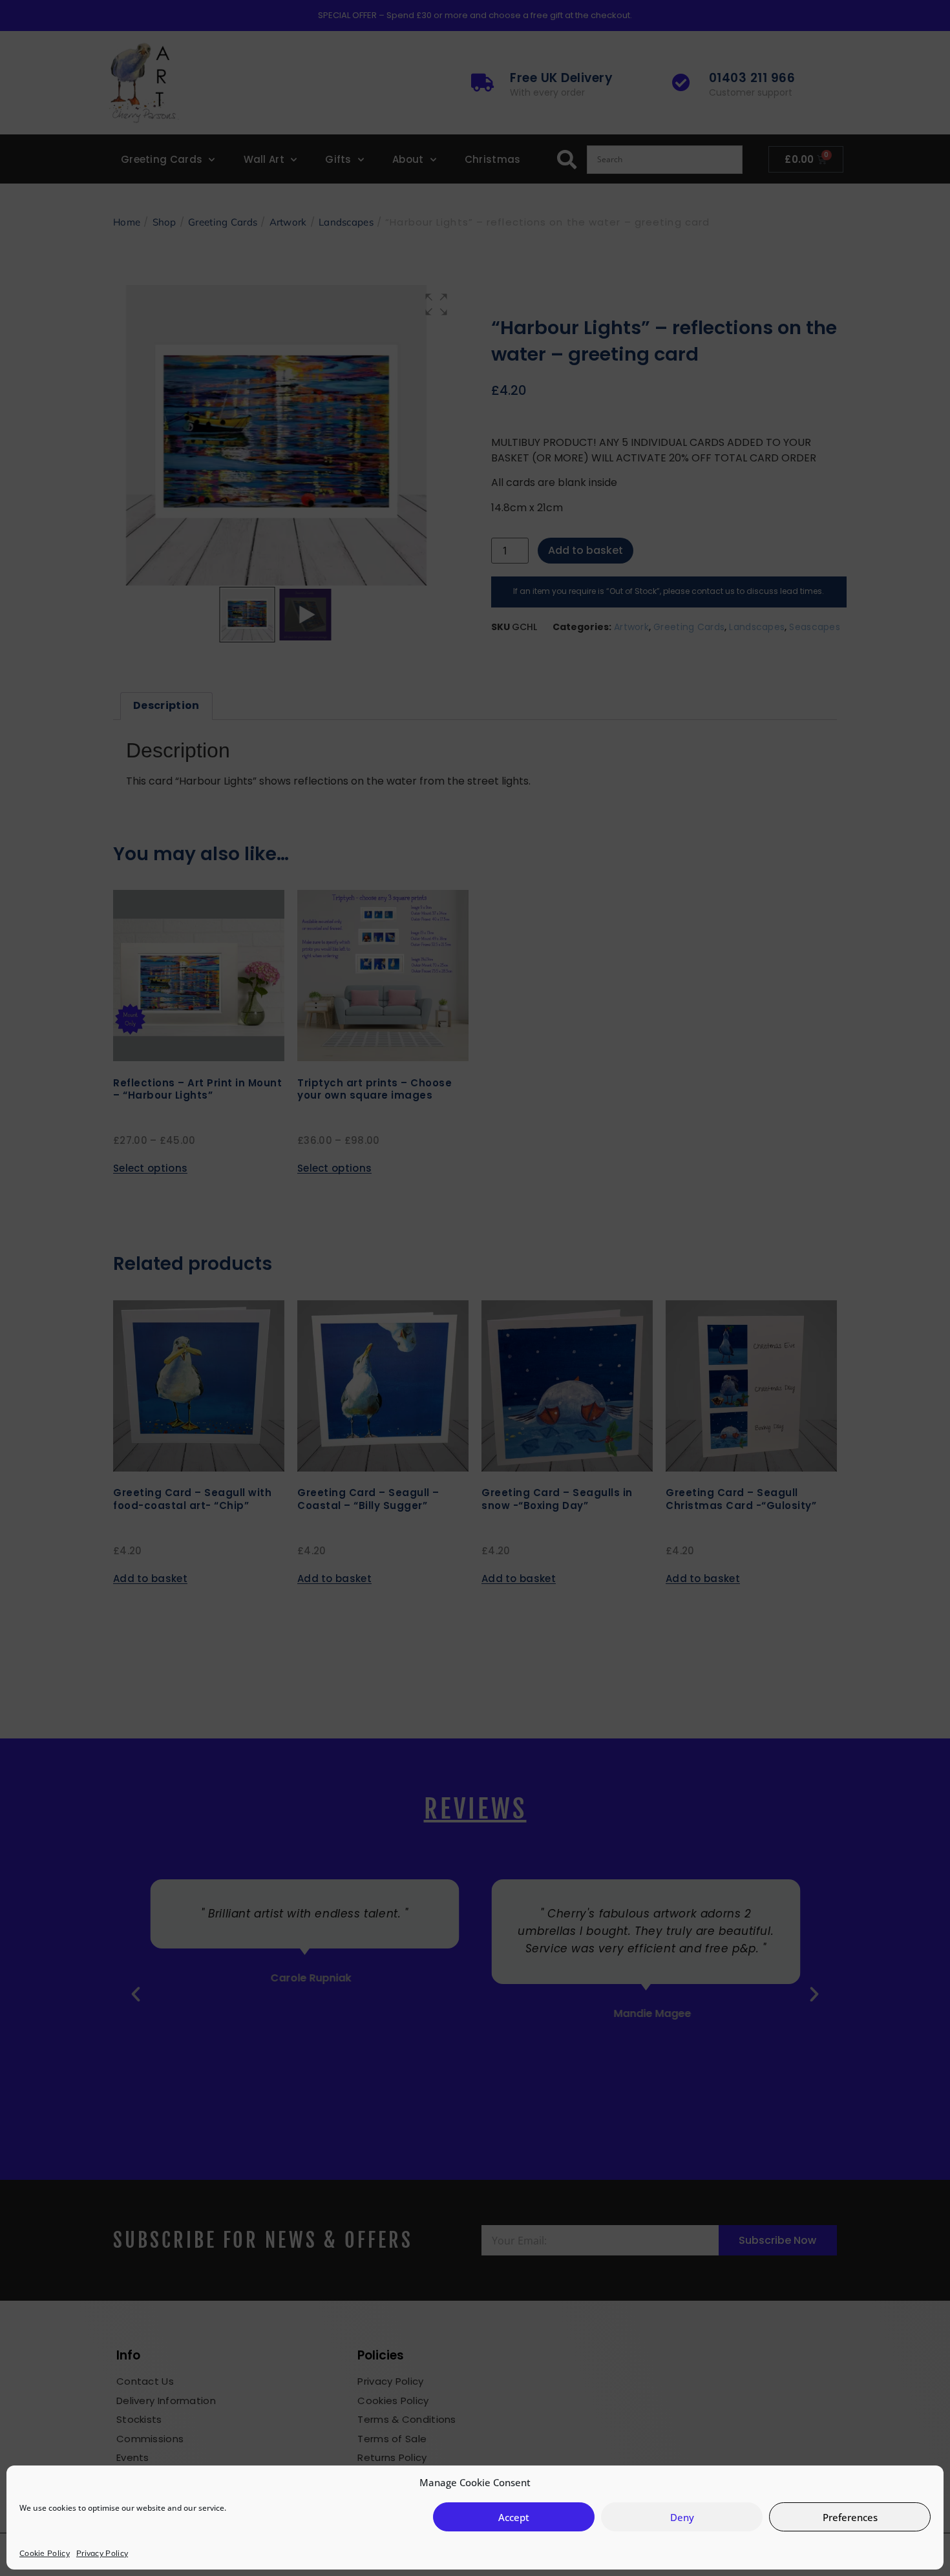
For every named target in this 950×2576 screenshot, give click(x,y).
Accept (514, 2517)
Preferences (850, 2517)
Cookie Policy (45, 2553)
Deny (682, 2517)
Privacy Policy (102, 2553)
